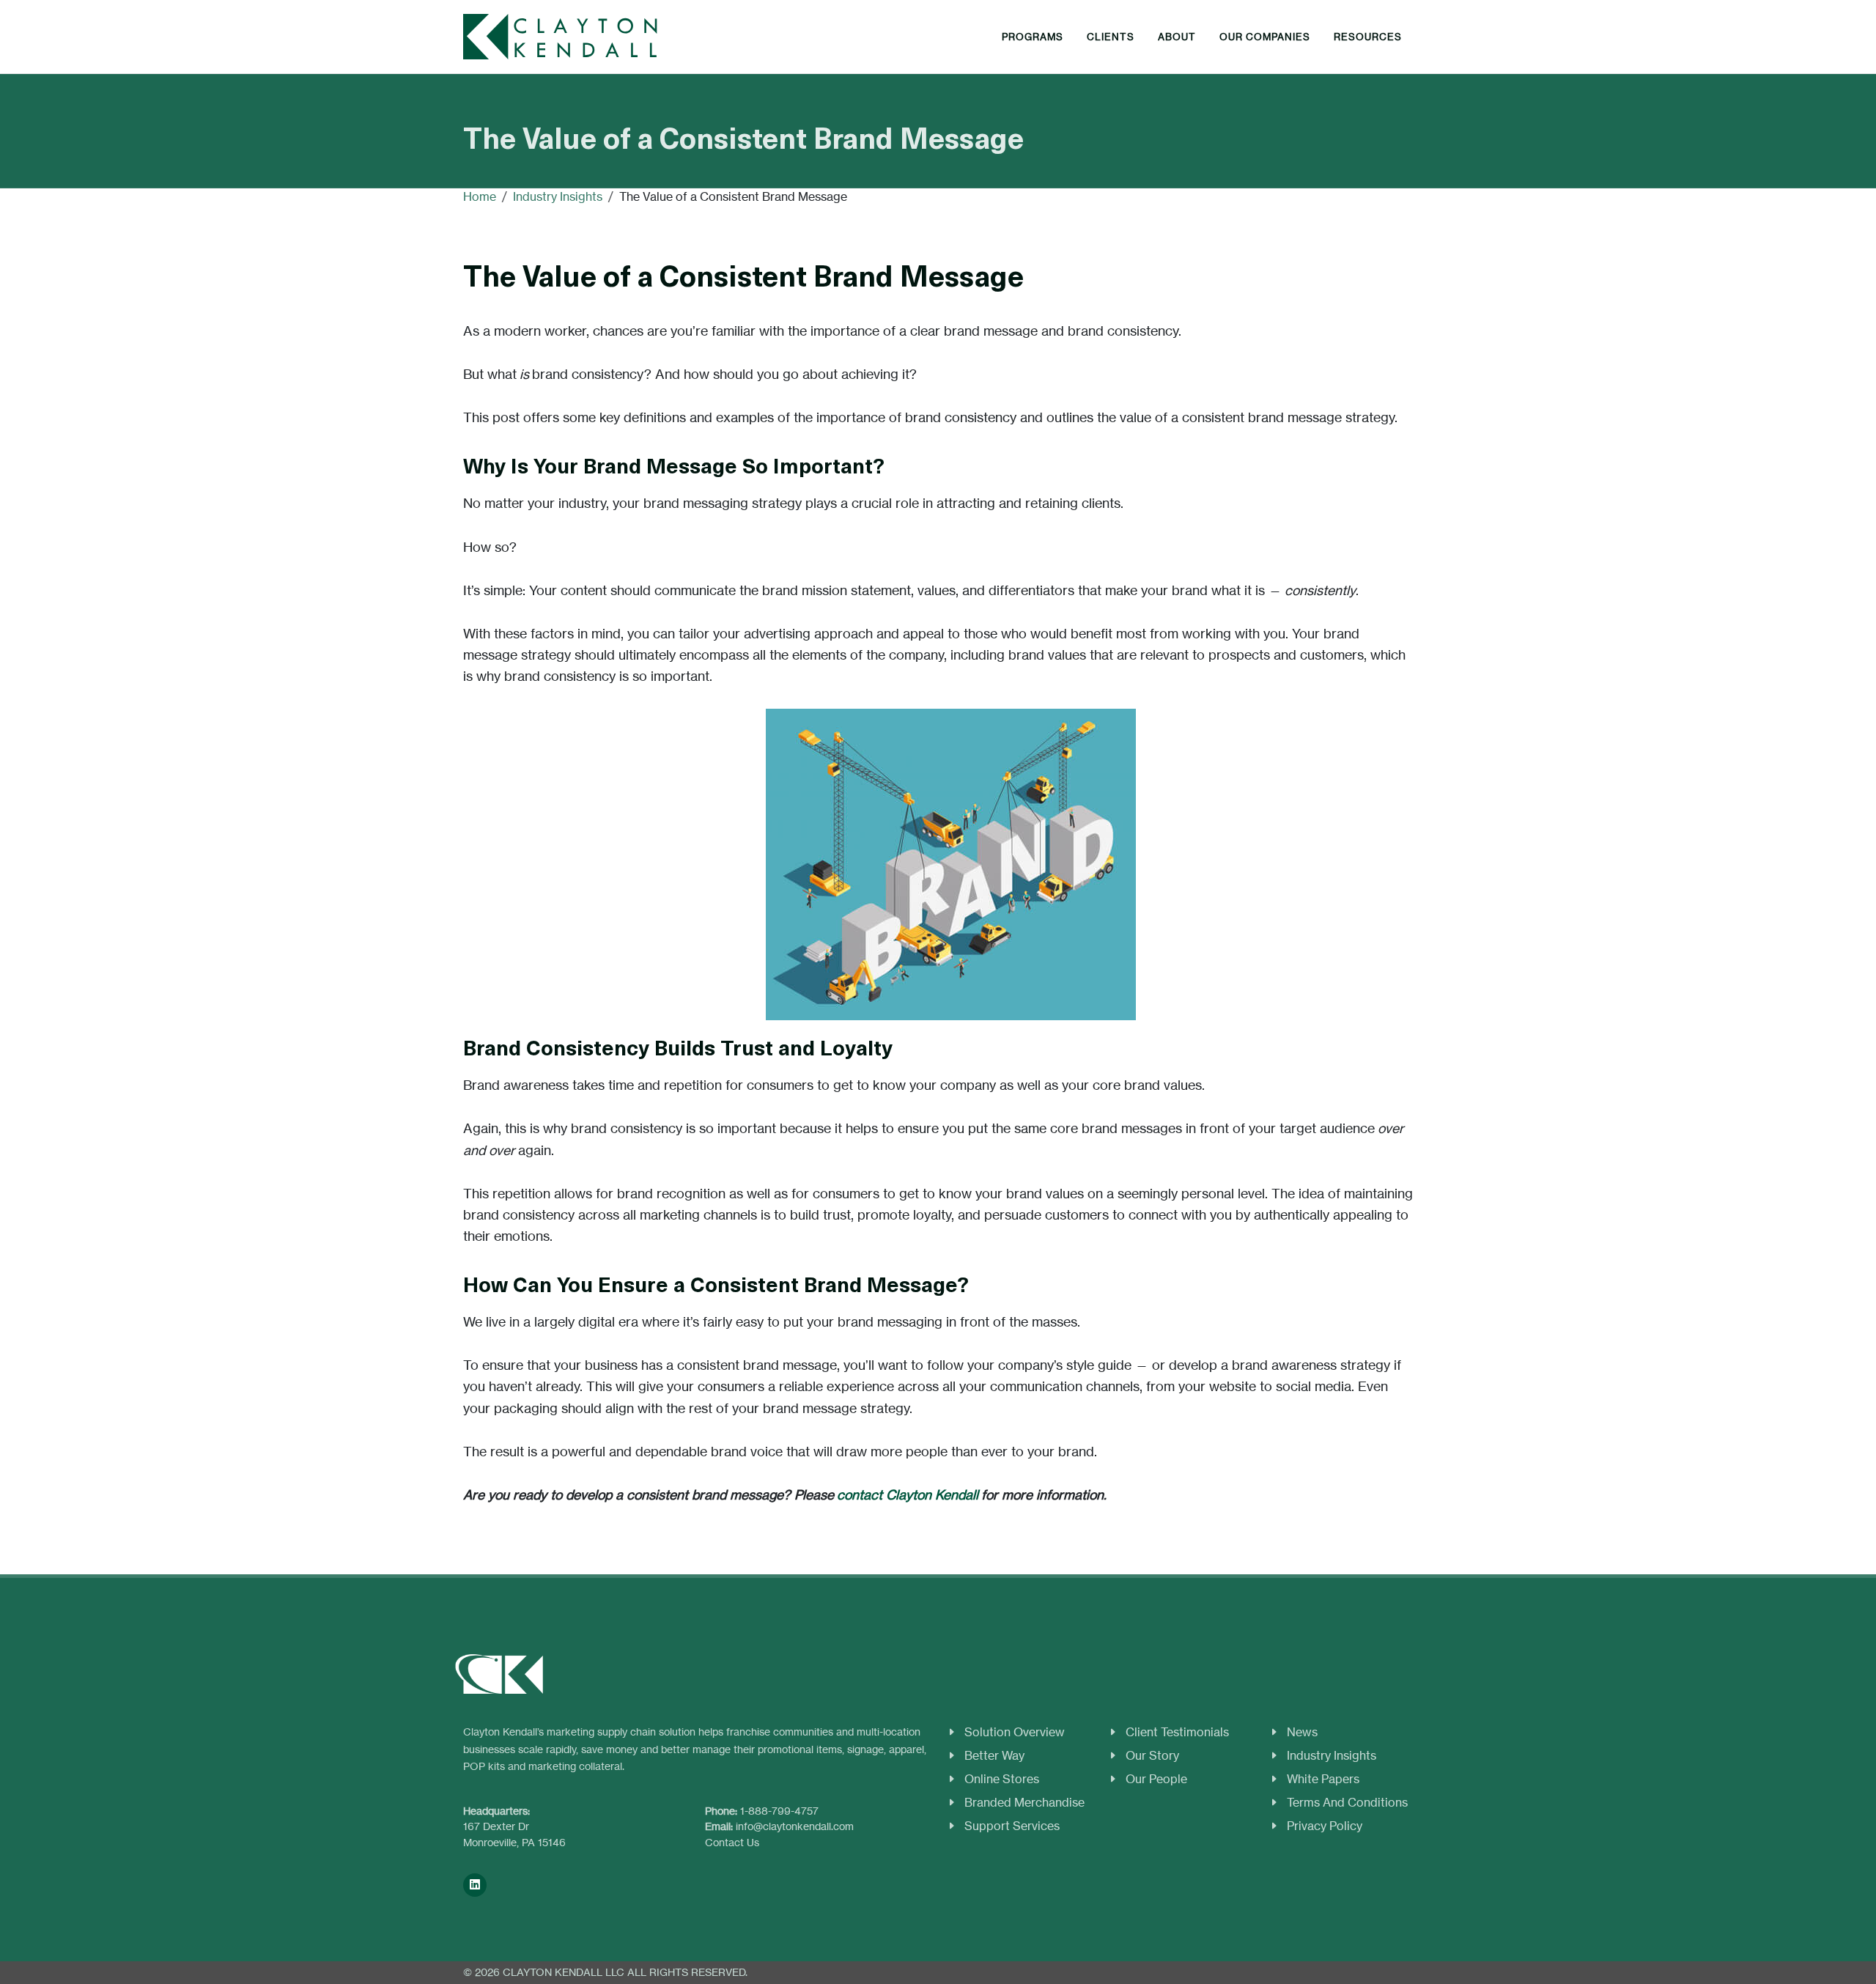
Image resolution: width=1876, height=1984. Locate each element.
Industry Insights (1332, 1755)
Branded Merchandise (1024, 1802)
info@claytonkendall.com (795, 1826)
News (1302, 1732)
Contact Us (732, 1842)
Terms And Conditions (1347, 1802)
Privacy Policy (1325, 1826)
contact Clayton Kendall (908, 1495)
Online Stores (1002, 1779)
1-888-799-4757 (779, 1811)
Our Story (1152, 1755)
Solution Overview (1015, 1732)
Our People (1156, 1779)
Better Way (994, 1755)
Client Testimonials (1177, 1732)
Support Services (1012, 1826)
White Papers (1323, 1779)
